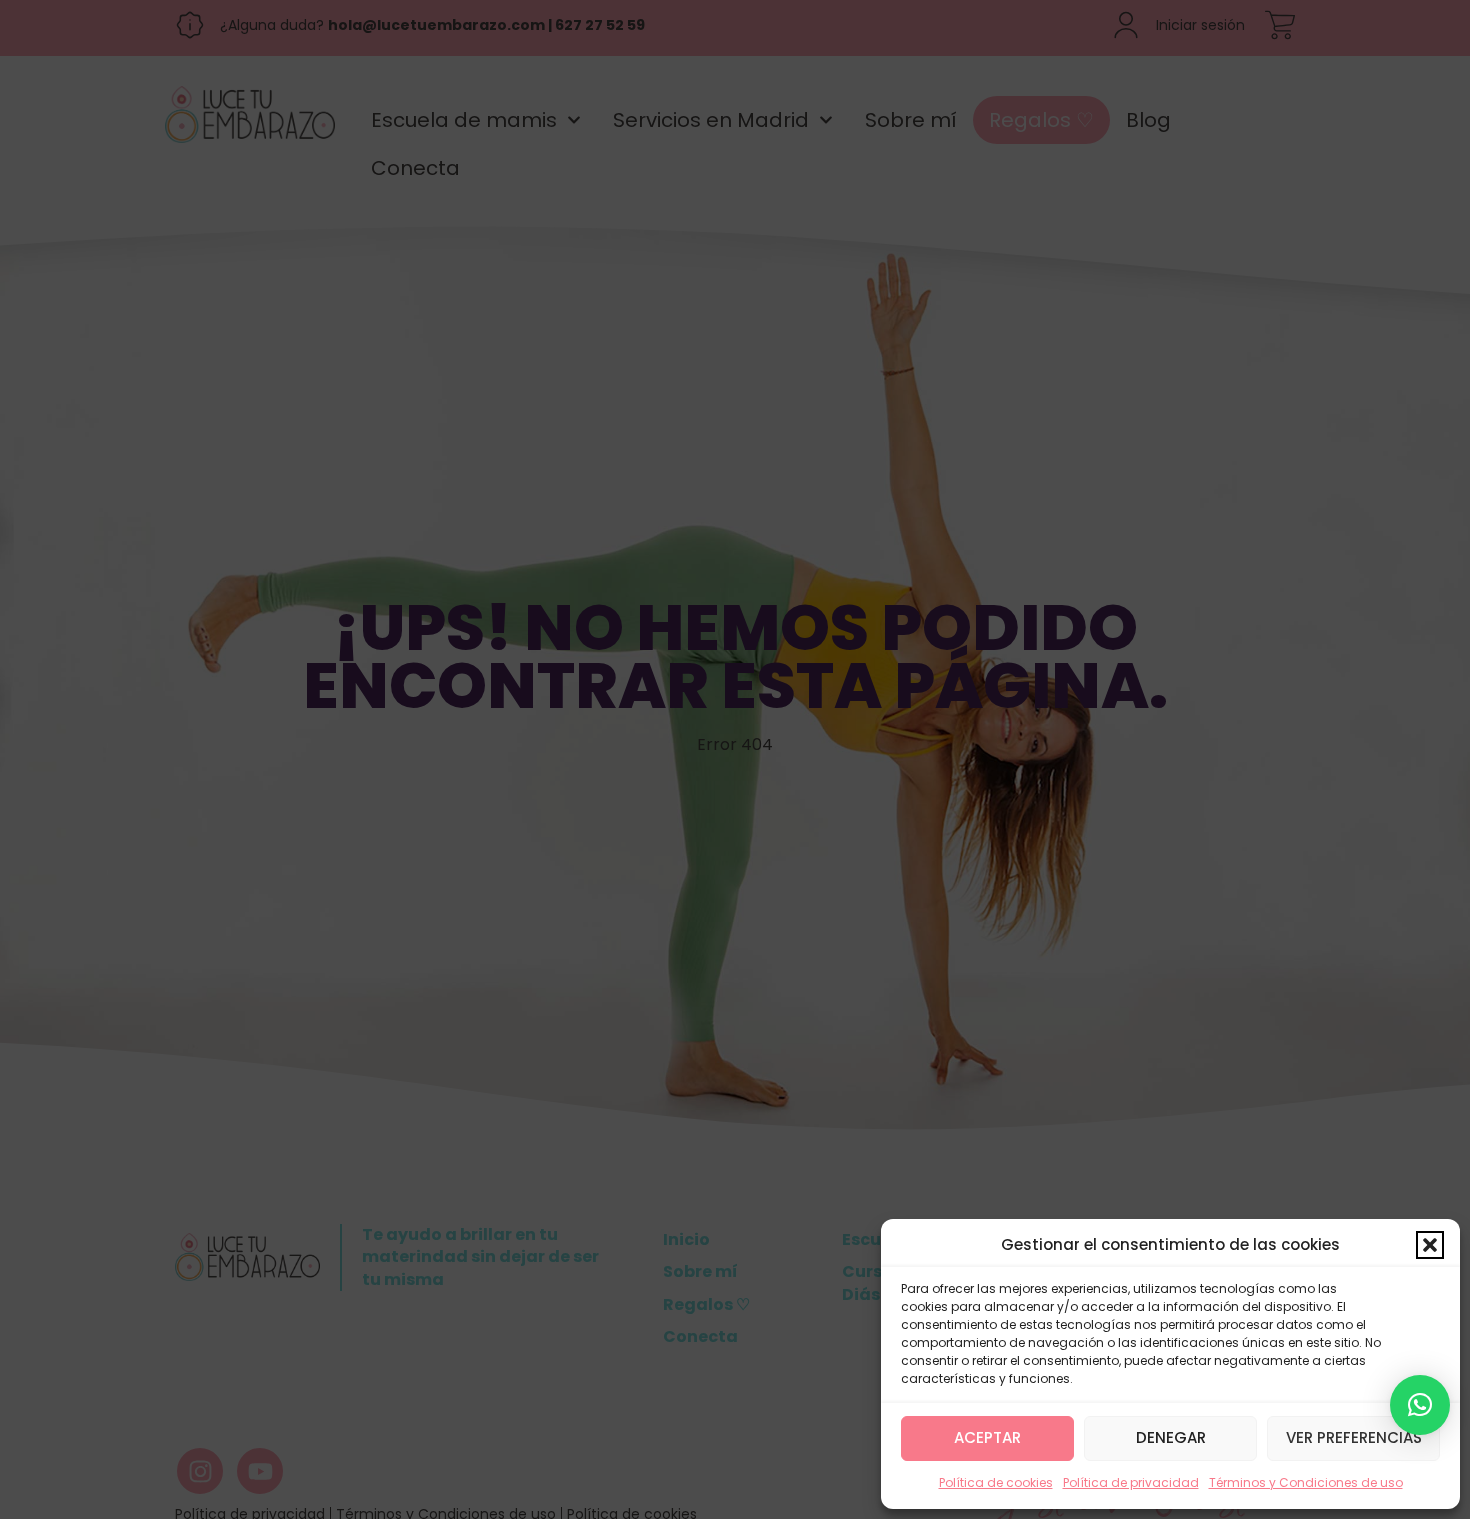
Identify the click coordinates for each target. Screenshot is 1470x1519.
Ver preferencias (1354, 1437)
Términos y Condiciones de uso (1306, 1482)
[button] (1430, 1245)
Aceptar (987, 1437)
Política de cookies (996, 1482)
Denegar (1171, 1437)
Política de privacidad (1131, 1482)
